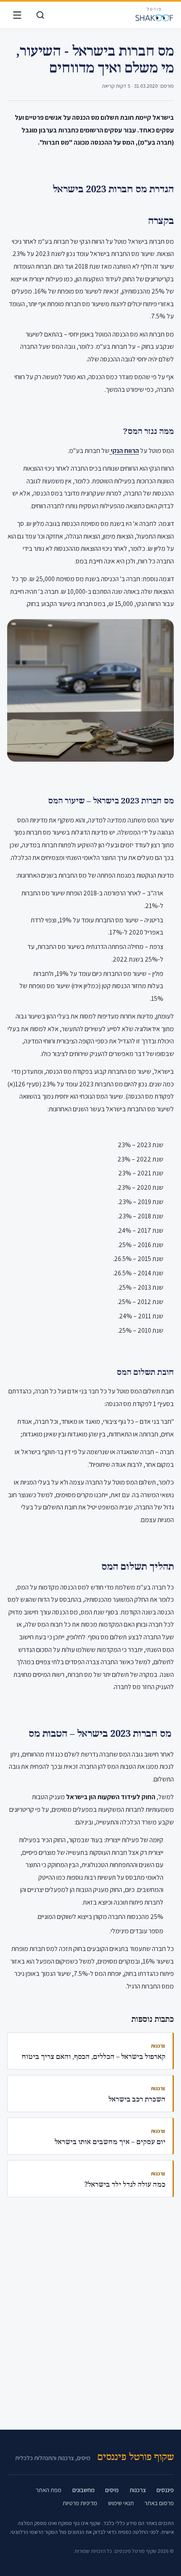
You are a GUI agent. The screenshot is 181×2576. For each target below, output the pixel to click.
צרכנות (138, 2490)
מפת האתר (49, 2490)
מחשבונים (84, 2490)
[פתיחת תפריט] (17, 15)
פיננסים (165, 2490)
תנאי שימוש (121, 2503)
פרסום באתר (159, 2503)
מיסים (112, 2490)
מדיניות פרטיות (80, 2503)
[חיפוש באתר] (40, 15)
